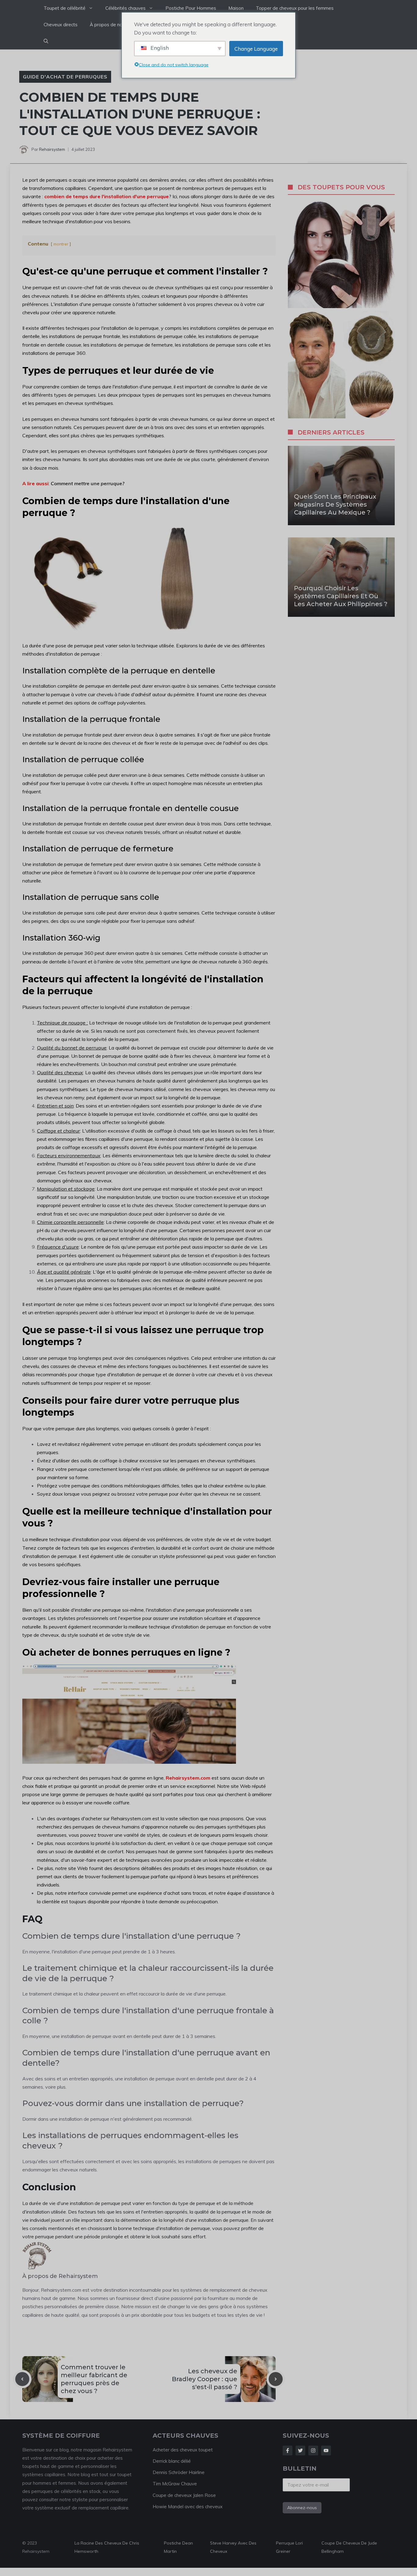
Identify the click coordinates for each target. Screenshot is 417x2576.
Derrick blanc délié (172, 2461)
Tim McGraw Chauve (175, 2484)
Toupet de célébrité (65, 8)
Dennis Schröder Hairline (179, 2472)
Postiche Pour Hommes (191, 8)
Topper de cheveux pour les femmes (295, 8)
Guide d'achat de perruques (65, 77)
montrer (61, 244)
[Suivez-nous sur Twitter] (300, 2450)
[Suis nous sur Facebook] (288, 2450)
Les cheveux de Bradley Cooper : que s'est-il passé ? (205, 2379)
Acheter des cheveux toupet (183, 2450)
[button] (46, 41)
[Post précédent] (22, 2379)
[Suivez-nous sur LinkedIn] (326, 2450)
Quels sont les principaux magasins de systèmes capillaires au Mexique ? (335, 504)
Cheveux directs (61, 25)
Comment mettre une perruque (86, 483)
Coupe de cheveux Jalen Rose (184, 2495)
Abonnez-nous (302, 2508)
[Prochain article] (276, 2379)
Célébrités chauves (125, 8)
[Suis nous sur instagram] (313, 2450)
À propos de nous (109, 25)
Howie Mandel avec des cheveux (188, 2507)
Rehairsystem (52, 149)
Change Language (256, 49)
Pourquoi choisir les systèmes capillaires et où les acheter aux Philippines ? (341, 596)
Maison (236, 8)
